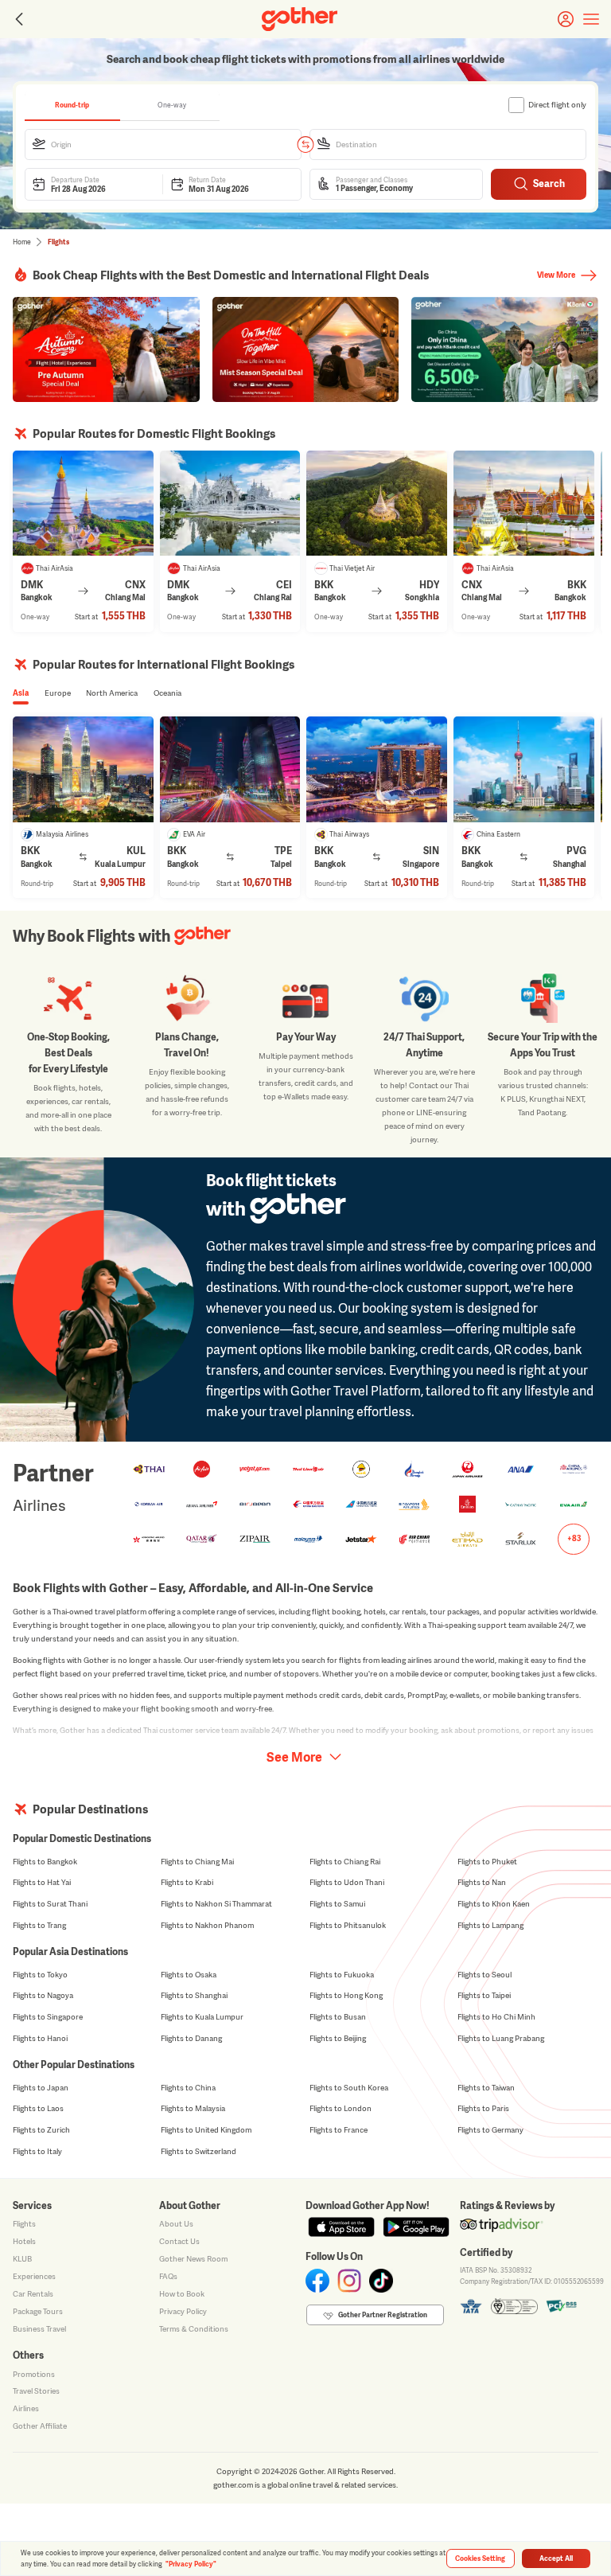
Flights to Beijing (338, 2038)
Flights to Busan (338, 2017)
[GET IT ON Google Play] (416, 2227)
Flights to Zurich (41, 2130)
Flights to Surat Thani (50, 1904)
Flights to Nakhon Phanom (207, 1925)
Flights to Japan (41, 2088)
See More (294, 1757)
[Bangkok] (524, 503)
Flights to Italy (37, 2151)
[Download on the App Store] (341, 2227)
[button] (163, 144)
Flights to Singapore (48, 2017)
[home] (300, 19)
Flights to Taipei (484, 1995)
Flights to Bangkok (45, 1862)
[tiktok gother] (381, 2281)
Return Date (207, 180)
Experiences (34, 2276)
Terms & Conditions (194, 2329)
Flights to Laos (38, 2108)
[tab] (72, 105)
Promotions (34, 2374)
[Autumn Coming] (106, 349)
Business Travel (39, 2329)
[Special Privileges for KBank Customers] (505, 349)
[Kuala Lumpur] (83, 769)
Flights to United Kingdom (206, 2130)
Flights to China (188, 2088)
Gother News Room (193, 2259)
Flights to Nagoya (43, 1995)
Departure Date (75, 180)
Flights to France (339, 2130)
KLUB (22, 2259)
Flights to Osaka (189, 1975)
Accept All (556, 2558)
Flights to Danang (191, 2038)
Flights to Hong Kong (346, 1995)
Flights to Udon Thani (347, 1882)
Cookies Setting (480, 2558)
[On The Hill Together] (306, 349)
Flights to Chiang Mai (197, 1862)
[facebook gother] (317, 2281)
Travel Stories (36, 2391)
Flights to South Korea (349, 2088)
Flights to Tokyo (40, 1975)
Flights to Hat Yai (42, 1882)
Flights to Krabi (187, 1882)
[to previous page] (18, 19)
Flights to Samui (337, 1904)
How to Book (182, 2294)
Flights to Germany (490, 2130)
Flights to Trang (39, 1925)
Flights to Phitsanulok (348, 1925)
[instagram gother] (349, 2281)
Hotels (24, 2241)
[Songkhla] (377, 503)
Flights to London (341, 2108)
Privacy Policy (183, 2311)
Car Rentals (33, 2294)
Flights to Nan (482, 1882)
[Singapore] (377, 769)
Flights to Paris (483, 2108)
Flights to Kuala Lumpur (202, 2017)
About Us (176, 2224)
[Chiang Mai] (83, 503)
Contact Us (179, 2241)
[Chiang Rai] (230, 503)
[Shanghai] (524, 769)
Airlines (26, 2408)
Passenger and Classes (372, 180)
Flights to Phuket (487, 1862)
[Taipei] (230, 769)
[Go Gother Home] (300, 19)
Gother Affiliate (40, 2426)
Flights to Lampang (490, 1925)
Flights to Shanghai (194, 1995)
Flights (24, 2224)
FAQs (168, 2276)
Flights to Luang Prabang (501, 2038)
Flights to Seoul (485, 1975)
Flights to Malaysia (193, 2108)
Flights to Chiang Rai (345, 1862)
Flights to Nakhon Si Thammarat (216, 1904)
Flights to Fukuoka (342, 1975)
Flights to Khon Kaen (494, 1904)
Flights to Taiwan (486, 2088)
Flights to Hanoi (40, 2038)
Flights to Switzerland (198, 2151)
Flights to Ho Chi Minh (496, 2017)
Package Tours (38, 2311)
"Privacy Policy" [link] (191, 2564)
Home (22, 242)
